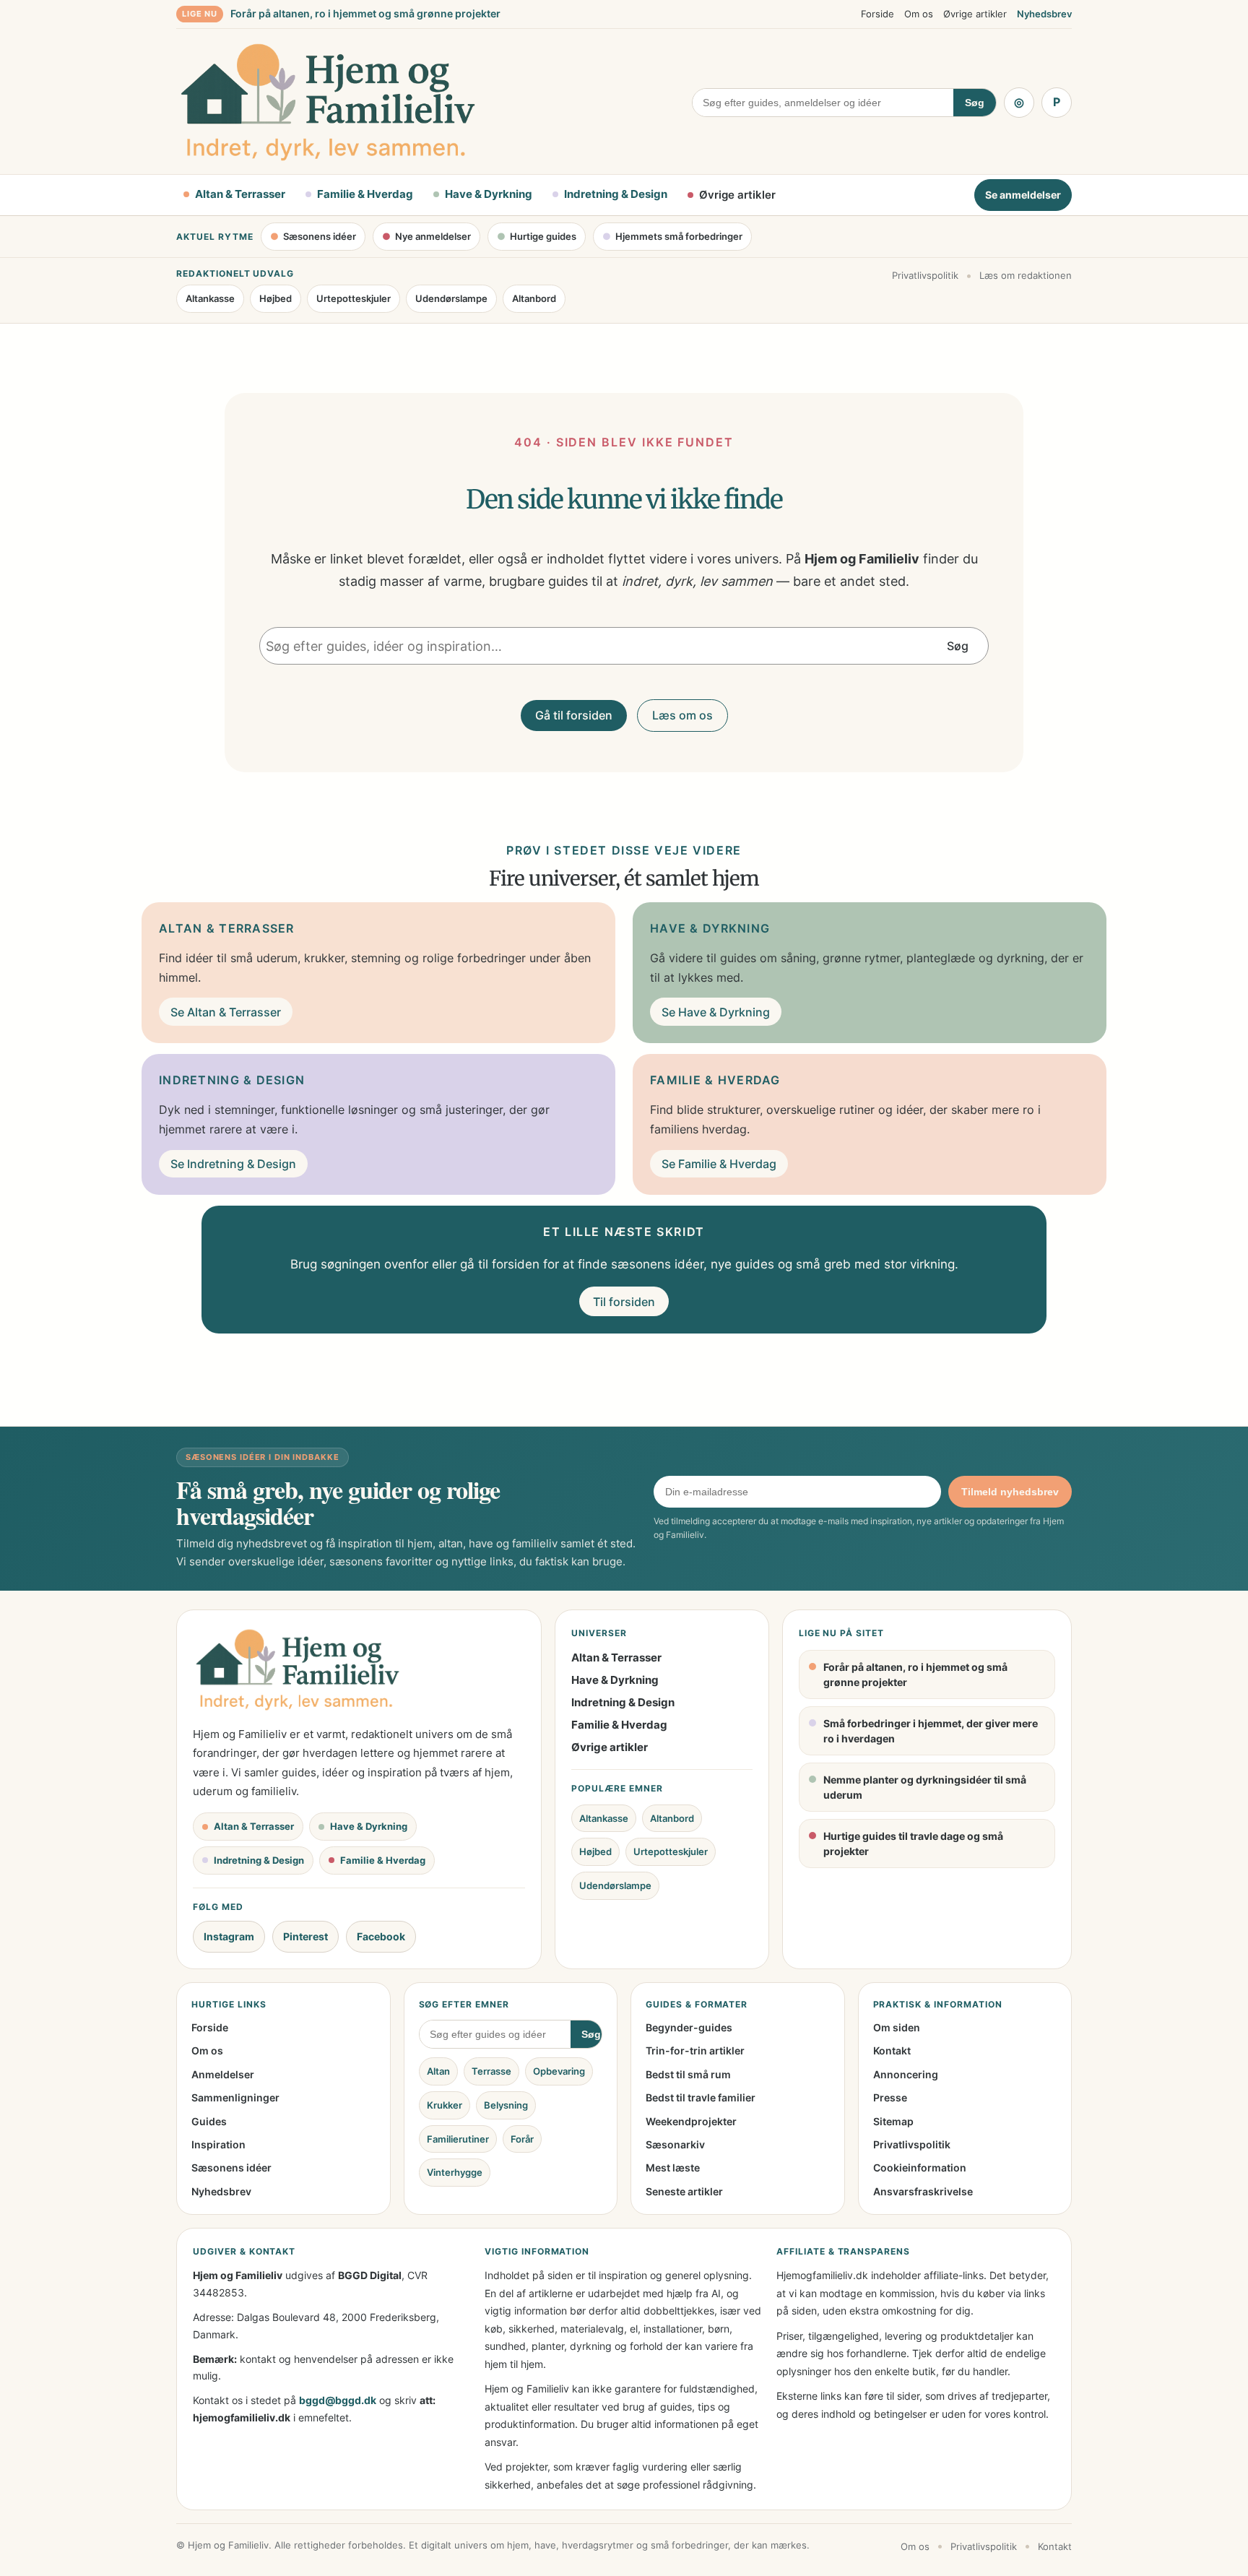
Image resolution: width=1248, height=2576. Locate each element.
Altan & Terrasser (616, 1657)
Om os (919, 14)
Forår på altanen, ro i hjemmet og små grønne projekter (365, 13)
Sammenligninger (235, 2097)
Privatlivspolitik (925, 275)
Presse (890, 2097)
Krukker (445, 2105)
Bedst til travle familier (701, 2097)
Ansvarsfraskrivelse (923, 2191)
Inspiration (218, 2144)
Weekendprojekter (691, 2121)
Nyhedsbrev (1044, 14)
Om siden (897, 2027)
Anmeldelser (223, 2074)
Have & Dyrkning (615, 1680)
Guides (209, 2121)
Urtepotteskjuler (354, 298)
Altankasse (210, 298)
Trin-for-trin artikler (695, 2050)
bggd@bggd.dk (338, 2400)
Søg (975, 103)
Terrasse (491, 2071)
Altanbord (534, 298)
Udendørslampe (451, 298)
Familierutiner (458, 2139)
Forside (877, 14)
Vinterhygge (455, 2172)
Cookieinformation (920, 2167)
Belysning (506, 2105)
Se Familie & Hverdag (719, 1164)
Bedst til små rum (688, 2074)
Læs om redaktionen (1026, 275)
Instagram (229, 1936)
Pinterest (305, 1936)
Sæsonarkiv (675, 2144)
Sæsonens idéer (231, 2167)
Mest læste (673, 2167)
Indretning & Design (623, 1702)
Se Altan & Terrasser (226, 1012)
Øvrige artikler (975, 14)
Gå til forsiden (574, 715)
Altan (438, 2071)
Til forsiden (624, 1302)
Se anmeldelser (1023, 195)
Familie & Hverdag (619, 1725)
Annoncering (906, 2074)
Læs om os (682, 715)
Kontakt (892, 2050)
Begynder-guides (689, 2027)
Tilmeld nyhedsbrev (1010, 1492)
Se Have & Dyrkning (716, 1012)
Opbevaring (559, 2071)
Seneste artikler (684, 2191)
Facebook (381, 1936)
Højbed (276, 298)
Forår (522, 2139)
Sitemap (893, 2121)
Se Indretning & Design (233, 1164)
